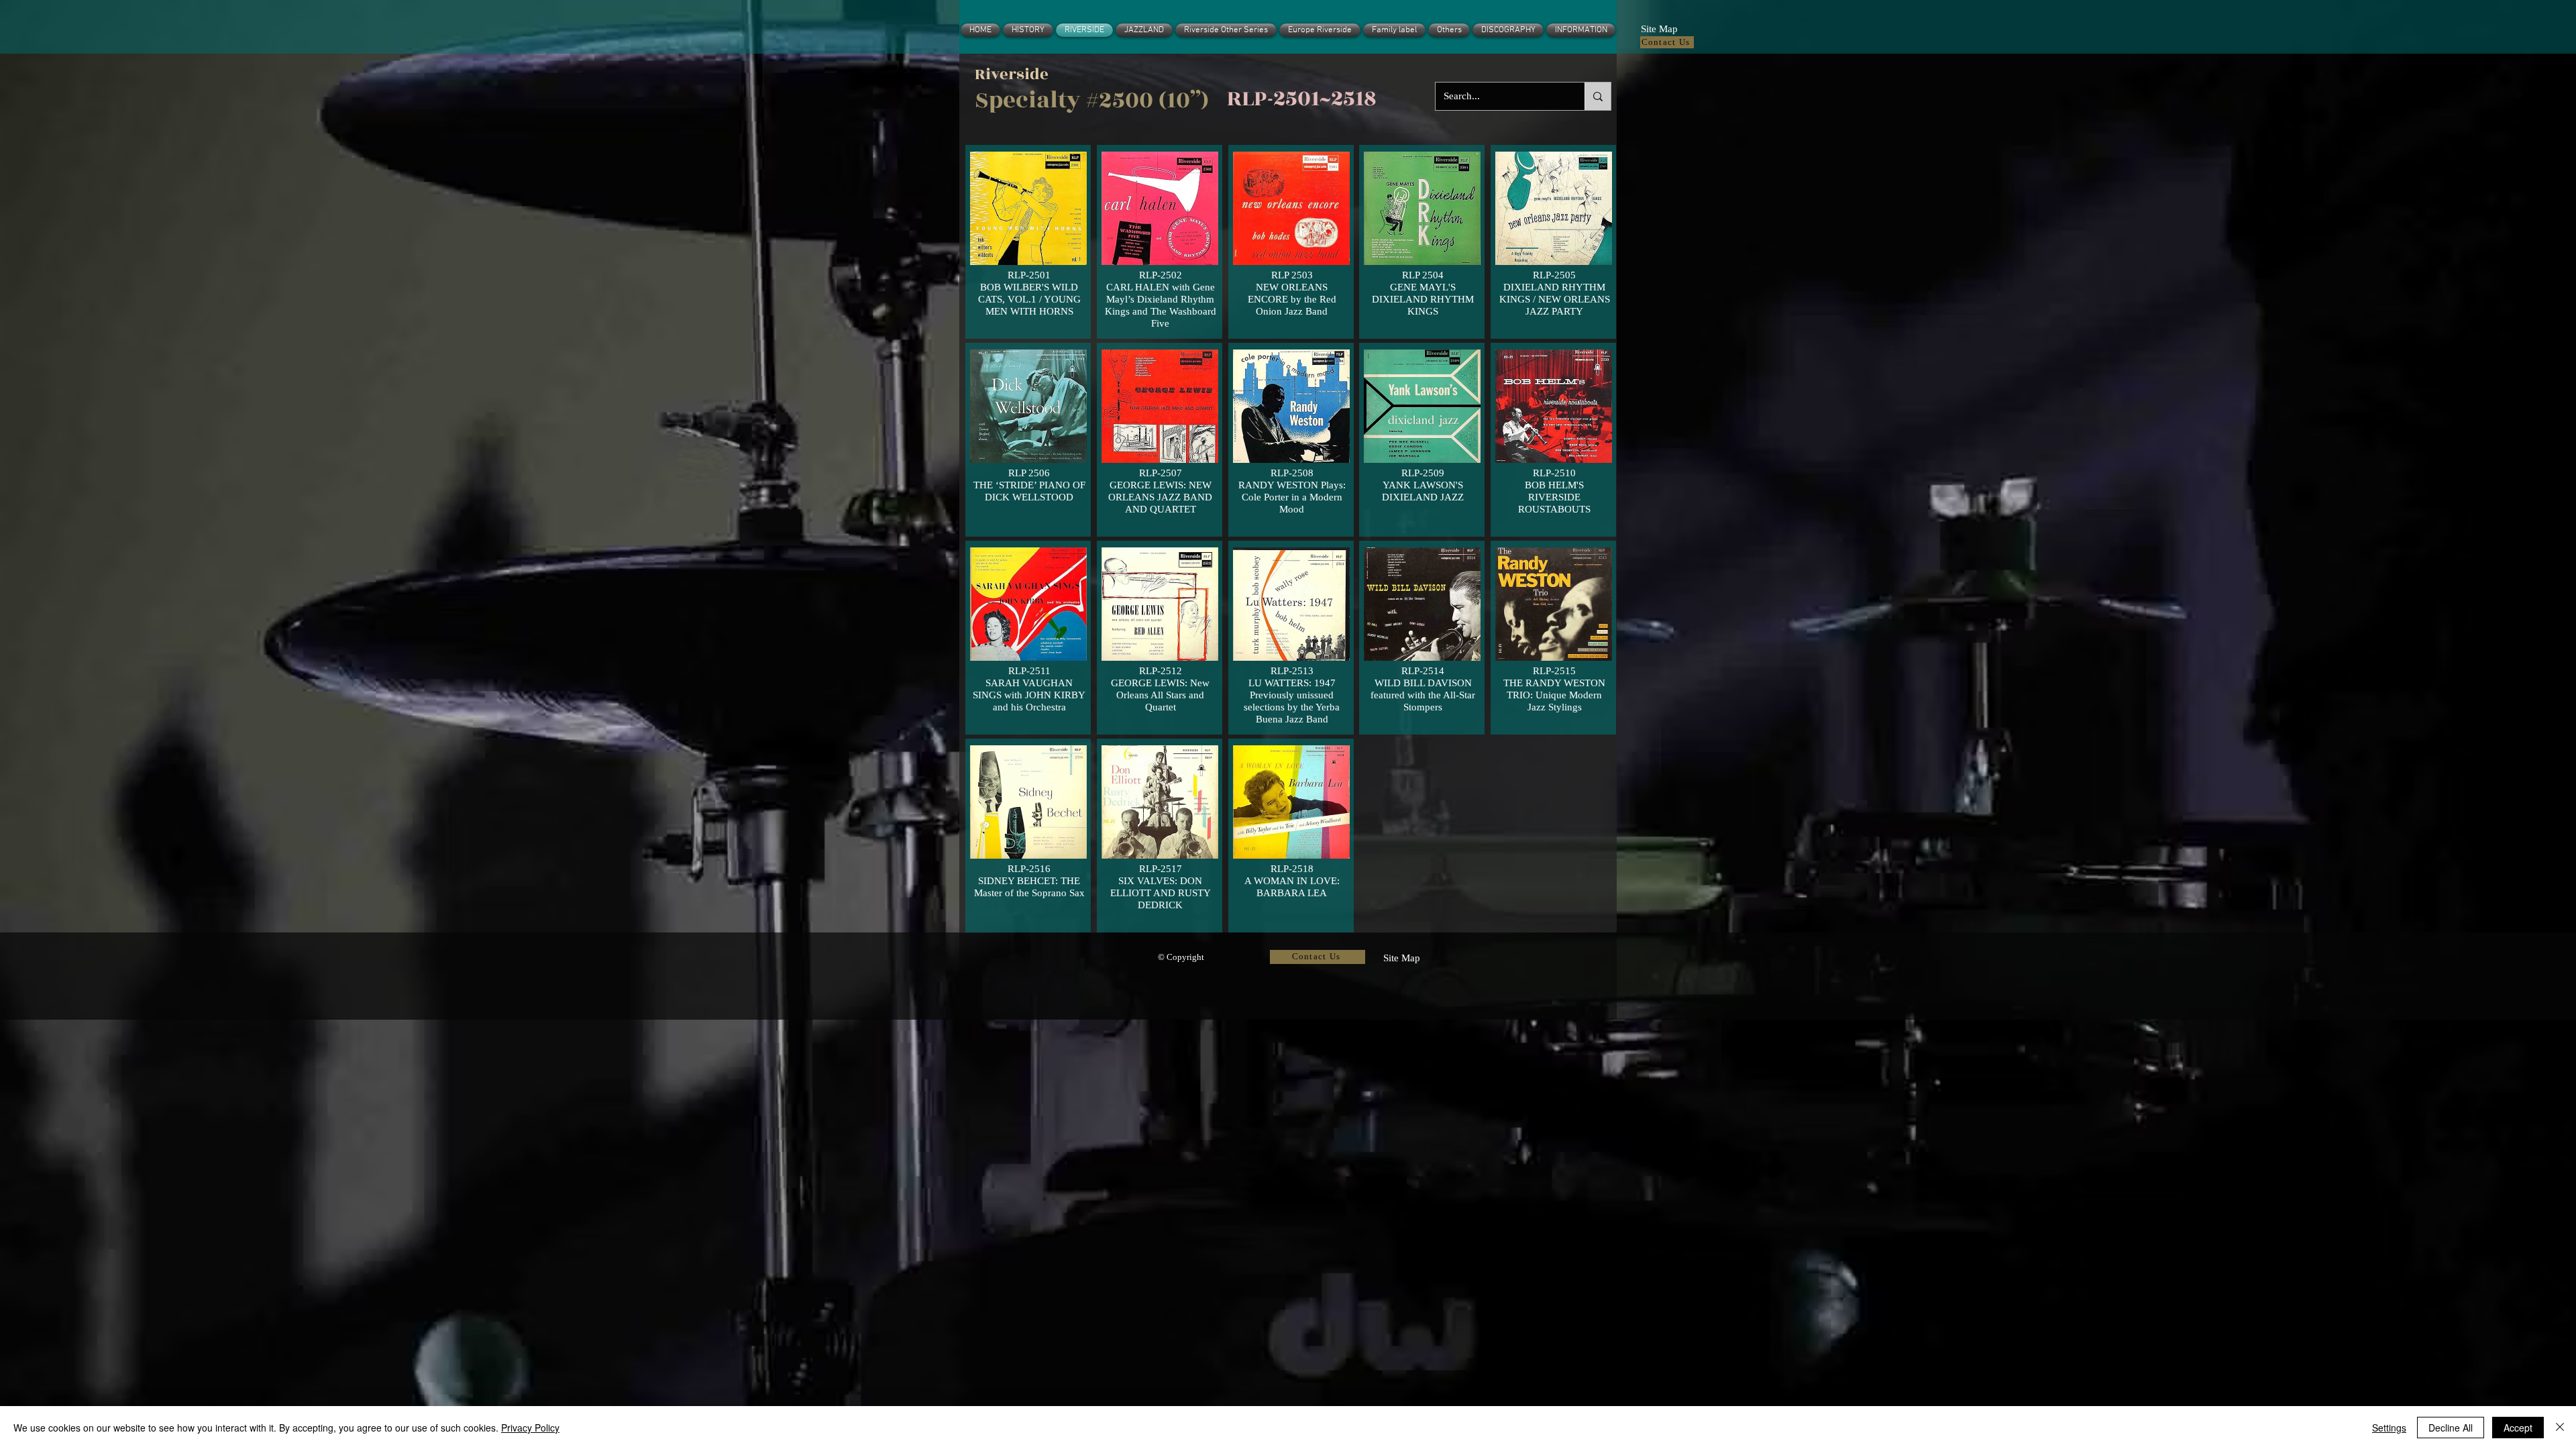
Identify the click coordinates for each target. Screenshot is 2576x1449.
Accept (2518, 1428)
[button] (1659, 28)
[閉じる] (2560, 1428)
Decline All (2451, 1428)
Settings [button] (2389, 1428)
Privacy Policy (530, 1428)
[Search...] (1598, 96)
